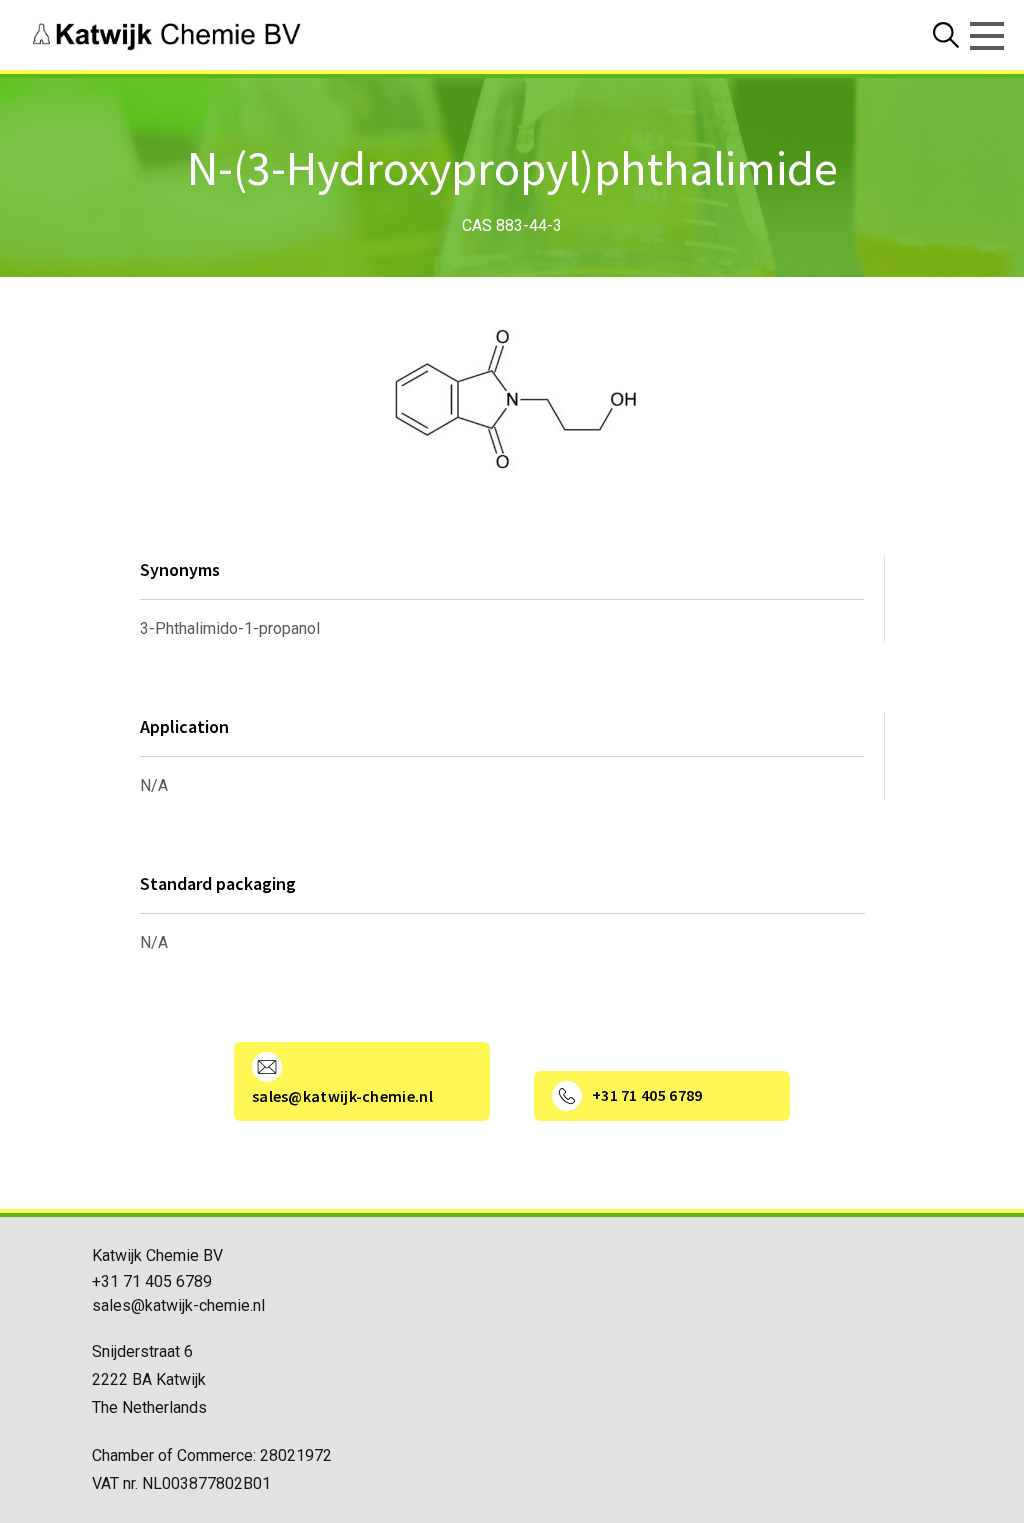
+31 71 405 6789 (152, 1281)
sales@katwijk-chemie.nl (178, 1305)
